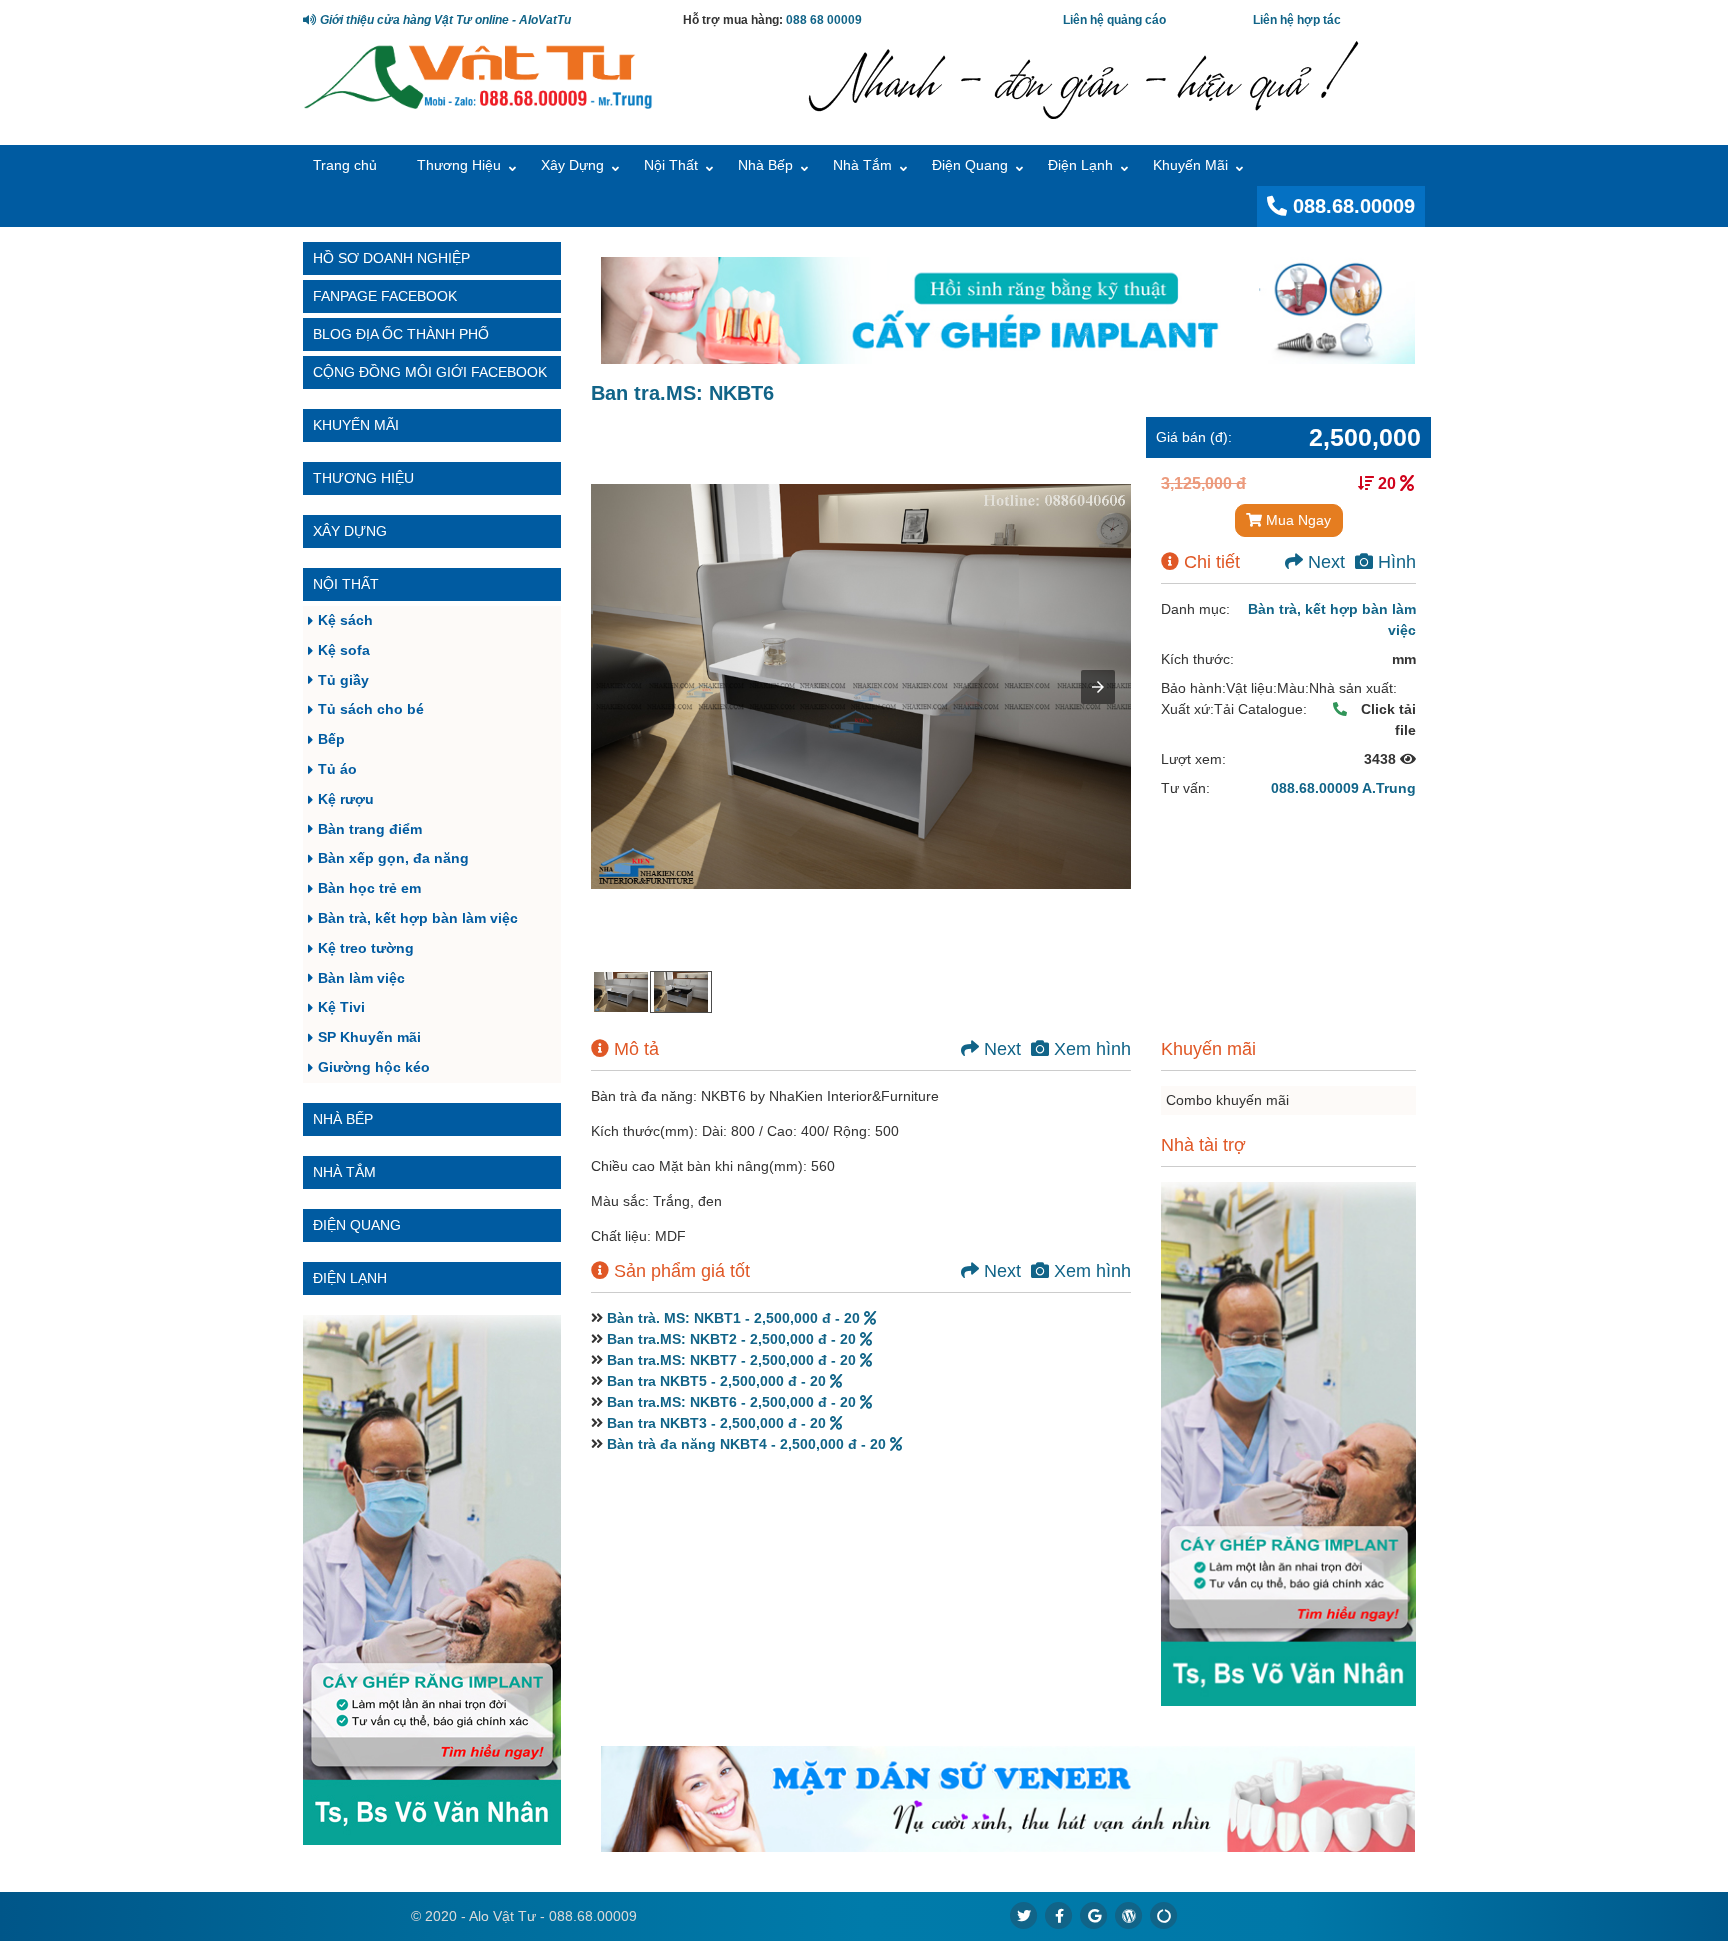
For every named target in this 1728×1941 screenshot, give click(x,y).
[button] (1098, 687)
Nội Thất (671, 165)
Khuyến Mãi (1190, 165)
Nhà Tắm (862, 165)
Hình (1394, 562)
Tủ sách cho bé (371, 709)
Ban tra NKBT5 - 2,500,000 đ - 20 (718, 1381)
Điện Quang (970, 165)
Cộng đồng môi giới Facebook (430, 372)
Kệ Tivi (341, 1007)
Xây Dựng (572, 165)
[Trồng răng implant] (432, 1580)
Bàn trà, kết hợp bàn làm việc (418, 918)
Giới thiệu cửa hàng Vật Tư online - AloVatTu (444, 20)
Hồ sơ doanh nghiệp (391, 258)
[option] (621, 992)
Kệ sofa (344, 650)
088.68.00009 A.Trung (1343, 788)
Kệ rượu (346, 799)
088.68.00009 (1351, 206)
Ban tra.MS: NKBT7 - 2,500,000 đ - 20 (733, 1360)
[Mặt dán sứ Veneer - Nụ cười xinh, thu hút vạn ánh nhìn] (1008, 1799)
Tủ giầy (343, 680)
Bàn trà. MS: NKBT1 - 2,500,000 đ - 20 (735, 1318)
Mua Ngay (1296, 520)
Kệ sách (345, 620)
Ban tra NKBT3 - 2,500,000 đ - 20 (718, 1423)
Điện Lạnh (1080, 165)
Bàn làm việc (361, 978)
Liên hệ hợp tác (1297, 20)
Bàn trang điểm (370, 829)
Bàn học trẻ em (369, 888)
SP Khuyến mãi (369, 1037)
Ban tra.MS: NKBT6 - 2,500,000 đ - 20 (733, 1402)
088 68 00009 (824, 20)
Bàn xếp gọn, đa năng (393, 858)
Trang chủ (345, 165)
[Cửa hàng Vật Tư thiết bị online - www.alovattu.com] (478, 75)
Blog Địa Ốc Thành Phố (401, 334)
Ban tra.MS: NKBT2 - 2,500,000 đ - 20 (733, 1339)
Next (1324, 562)
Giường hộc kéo (374, 1067)
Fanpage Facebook (385, 296)
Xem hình (1090, 1049)
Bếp (331, 739)
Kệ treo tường (366, 948)
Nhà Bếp (765, 165)
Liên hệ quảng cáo (1114, 20)
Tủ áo (337, 769)
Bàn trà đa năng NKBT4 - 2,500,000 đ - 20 (748, 1444)
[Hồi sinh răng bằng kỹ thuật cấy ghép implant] (1008, 310)
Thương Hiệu (459, 165)
